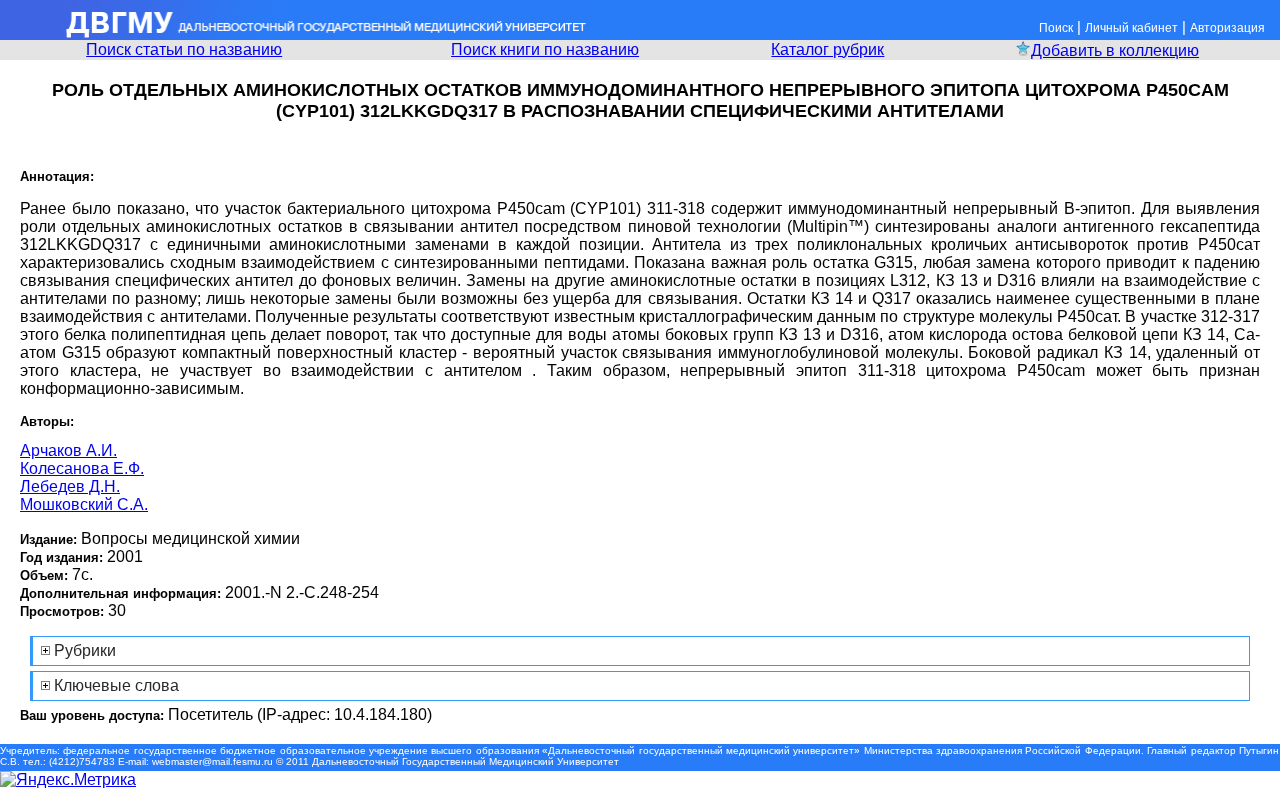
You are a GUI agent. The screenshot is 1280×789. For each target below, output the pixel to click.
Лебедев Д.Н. (70, 486)
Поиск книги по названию (545, 49)
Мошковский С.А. (84, 504)
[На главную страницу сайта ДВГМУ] (295, 34)
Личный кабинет (1131, 28)
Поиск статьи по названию (184, 49)
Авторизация (1227, 28)
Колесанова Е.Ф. (82, 468)
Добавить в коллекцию (1115, 50)
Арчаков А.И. (68, 450)
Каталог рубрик (827, 49)
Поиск (1056, 28)
